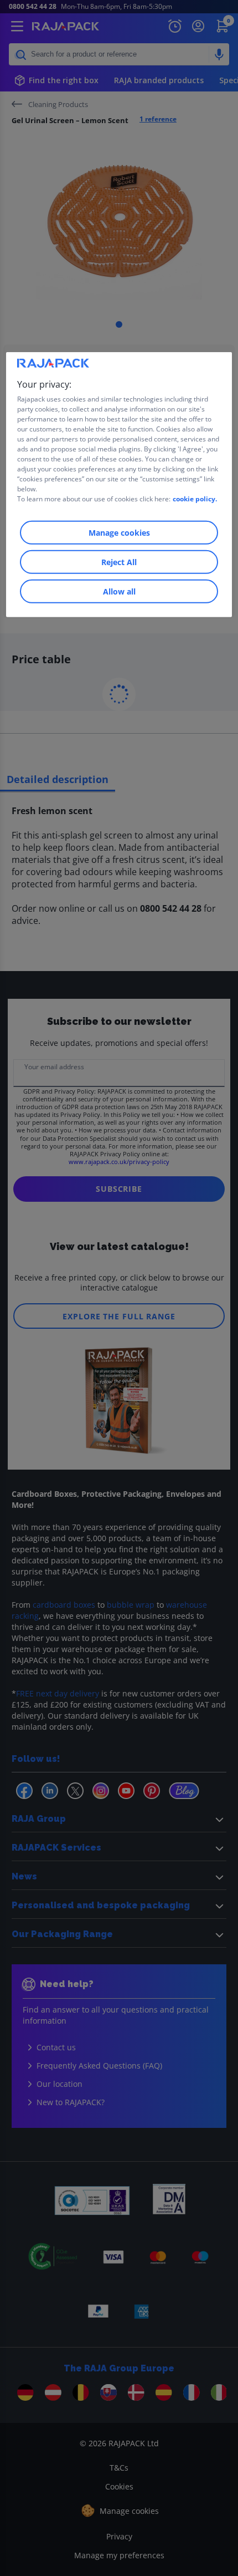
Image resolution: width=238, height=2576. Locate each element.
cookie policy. (195, 499)
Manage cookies (119, 533)
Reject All (119, 562)
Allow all (119, 591)
